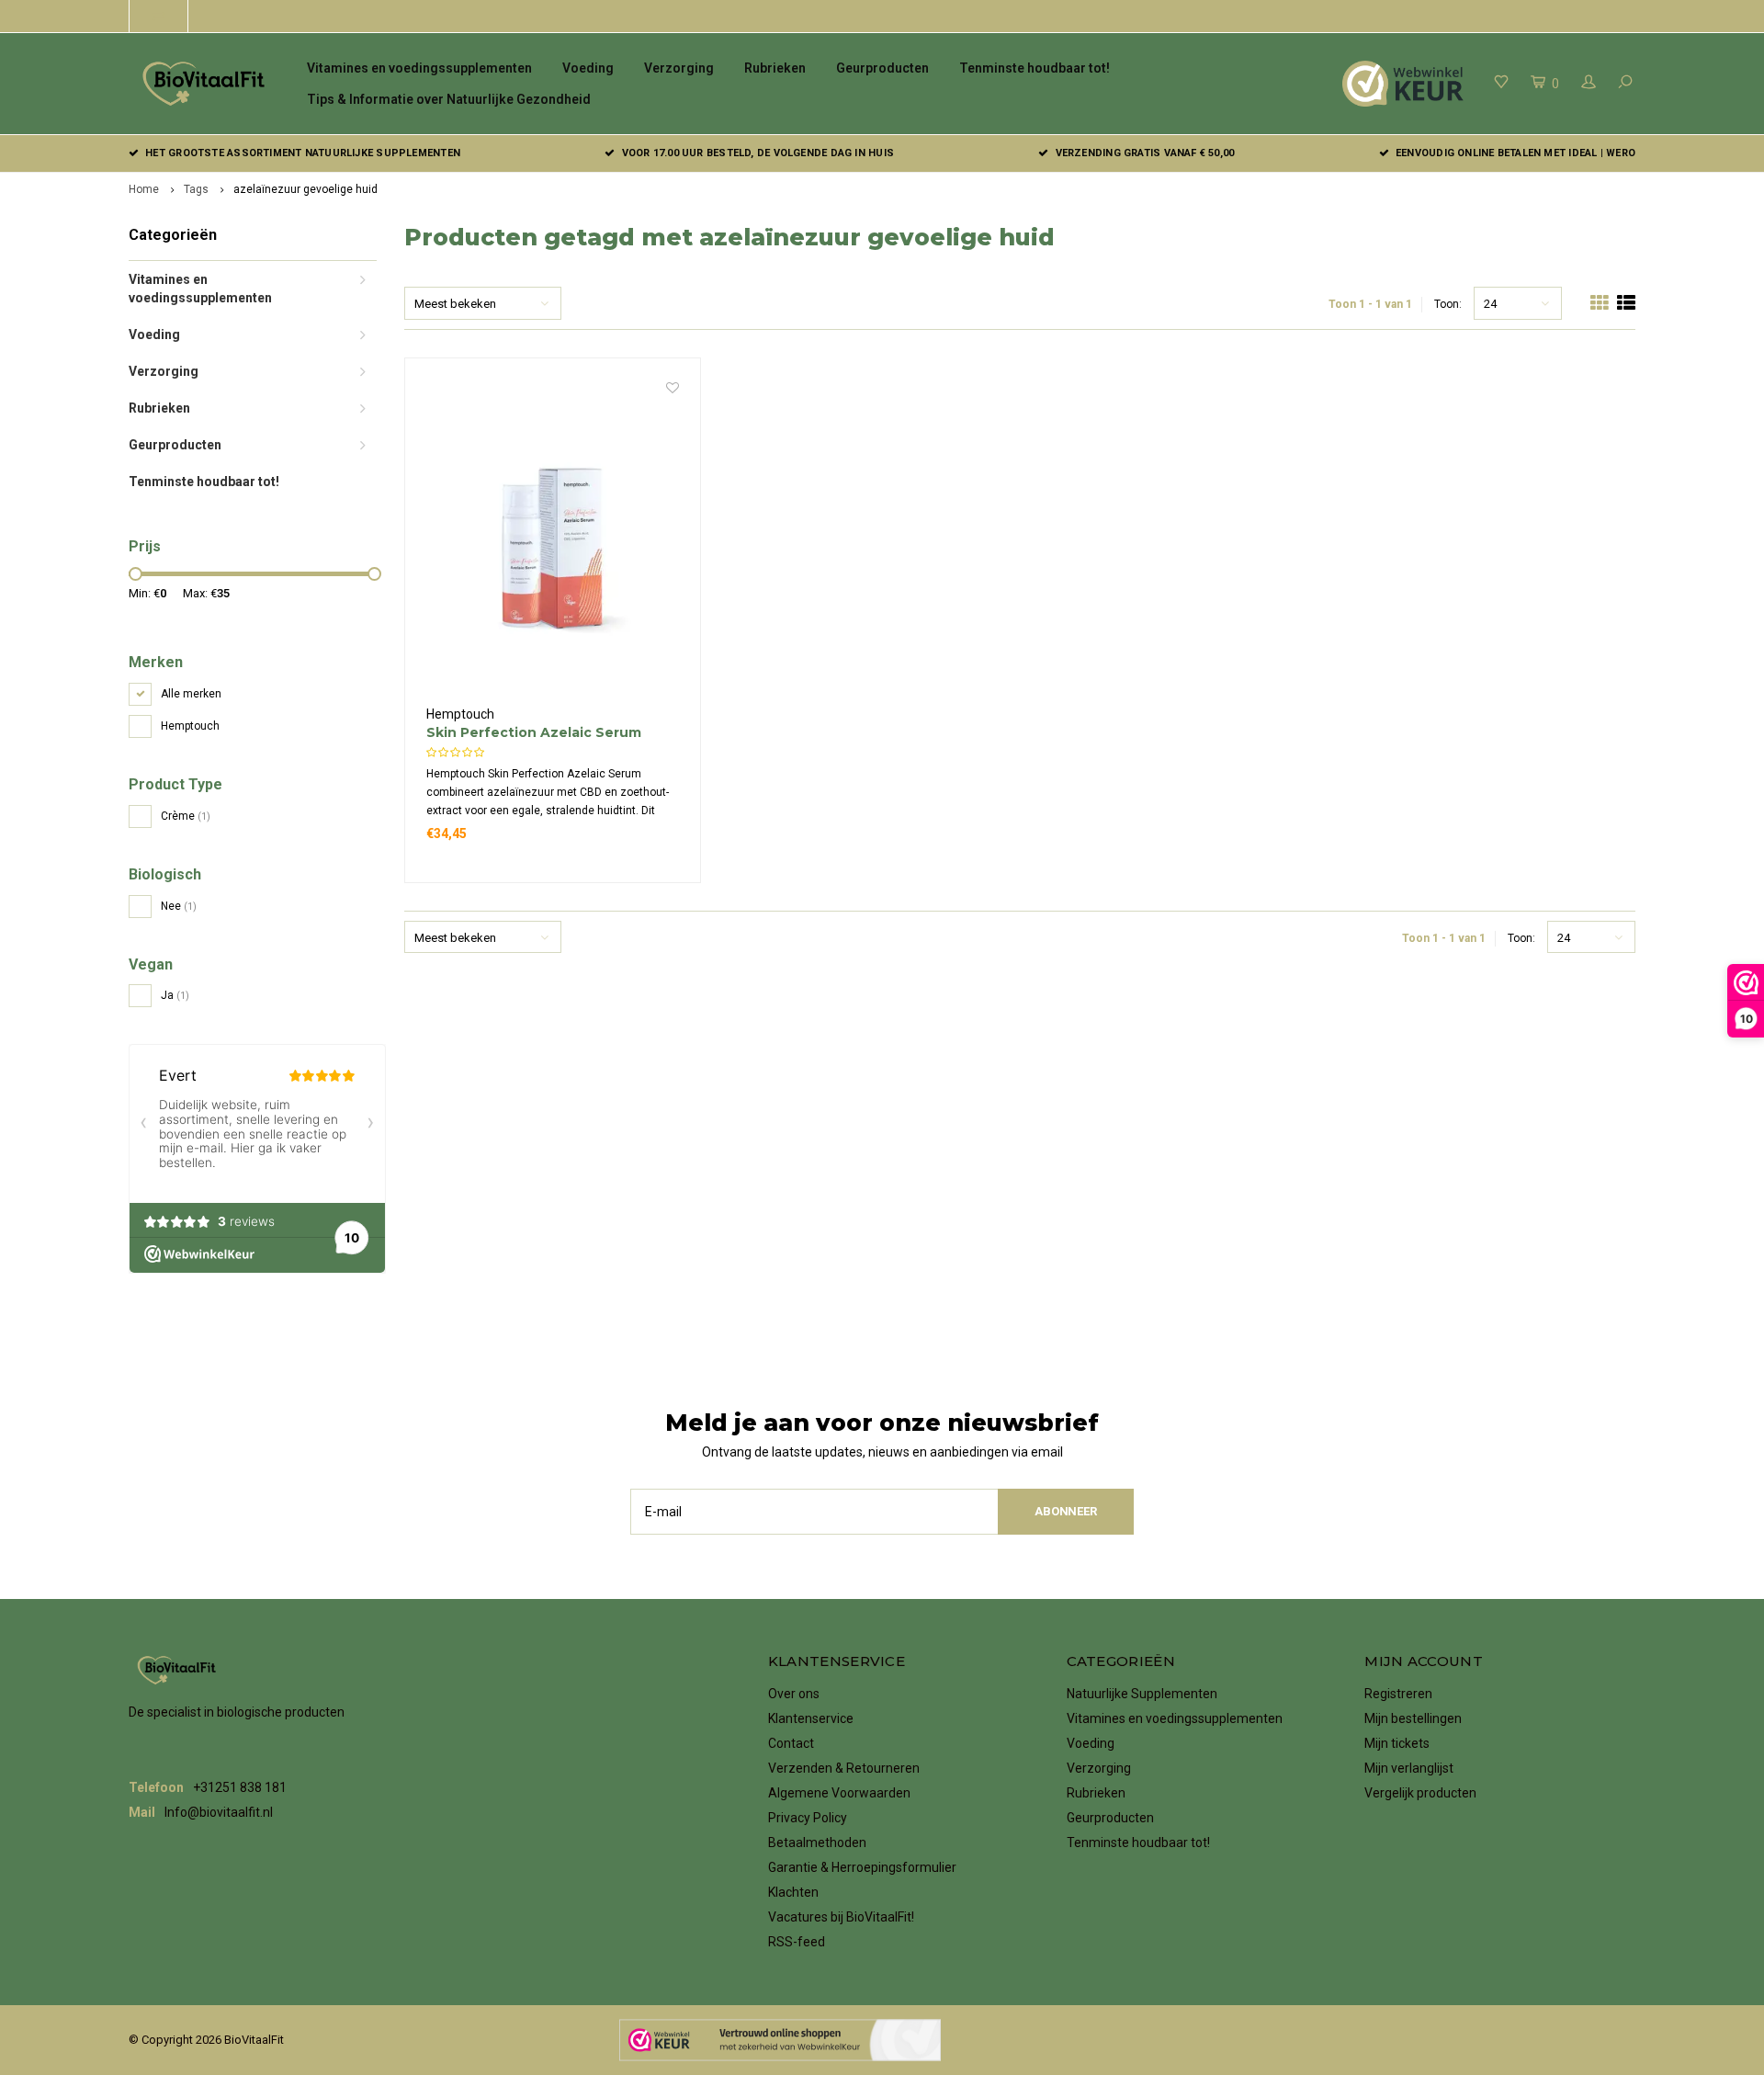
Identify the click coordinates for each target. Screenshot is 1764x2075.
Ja (175, 995)
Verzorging (679, 68)
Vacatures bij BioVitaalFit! (841, 1917)
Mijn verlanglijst (1409, 1768)
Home (144, 189)
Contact (791, 1743)
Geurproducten (882, 68)
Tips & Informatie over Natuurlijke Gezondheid (449, 99)
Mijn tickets (1397, 1743)
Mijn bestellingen (1413, 1718)
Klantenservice (811, 1718)
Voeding (588, 68)
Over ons (794, 1694)
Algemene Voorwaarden (839, 1793)
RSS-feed (797, 1942)
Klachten (793, 1892)
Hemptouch (190, 726)
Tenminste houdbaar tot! (1035, 68)
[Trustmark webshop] (780, 2040)
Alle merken (191, 694)
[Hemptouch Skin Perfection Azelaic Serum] (553, 542)
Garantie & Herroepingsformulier (862, 1867)
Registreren (1398, 1694)
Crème (186, 816)
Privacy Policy (808, 1818)
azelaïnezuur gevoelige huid (305, 189)
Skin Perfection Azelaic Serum (534, 732)
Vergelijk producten (1420, 1793)
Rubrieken (775, 68)
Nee (179, 906)
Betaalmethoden (817, 1843)
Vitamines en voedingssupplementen (419, 68)
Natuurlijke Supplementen (1142, 1694)
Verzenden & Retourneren (844, 1768)
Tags (196, 189)
